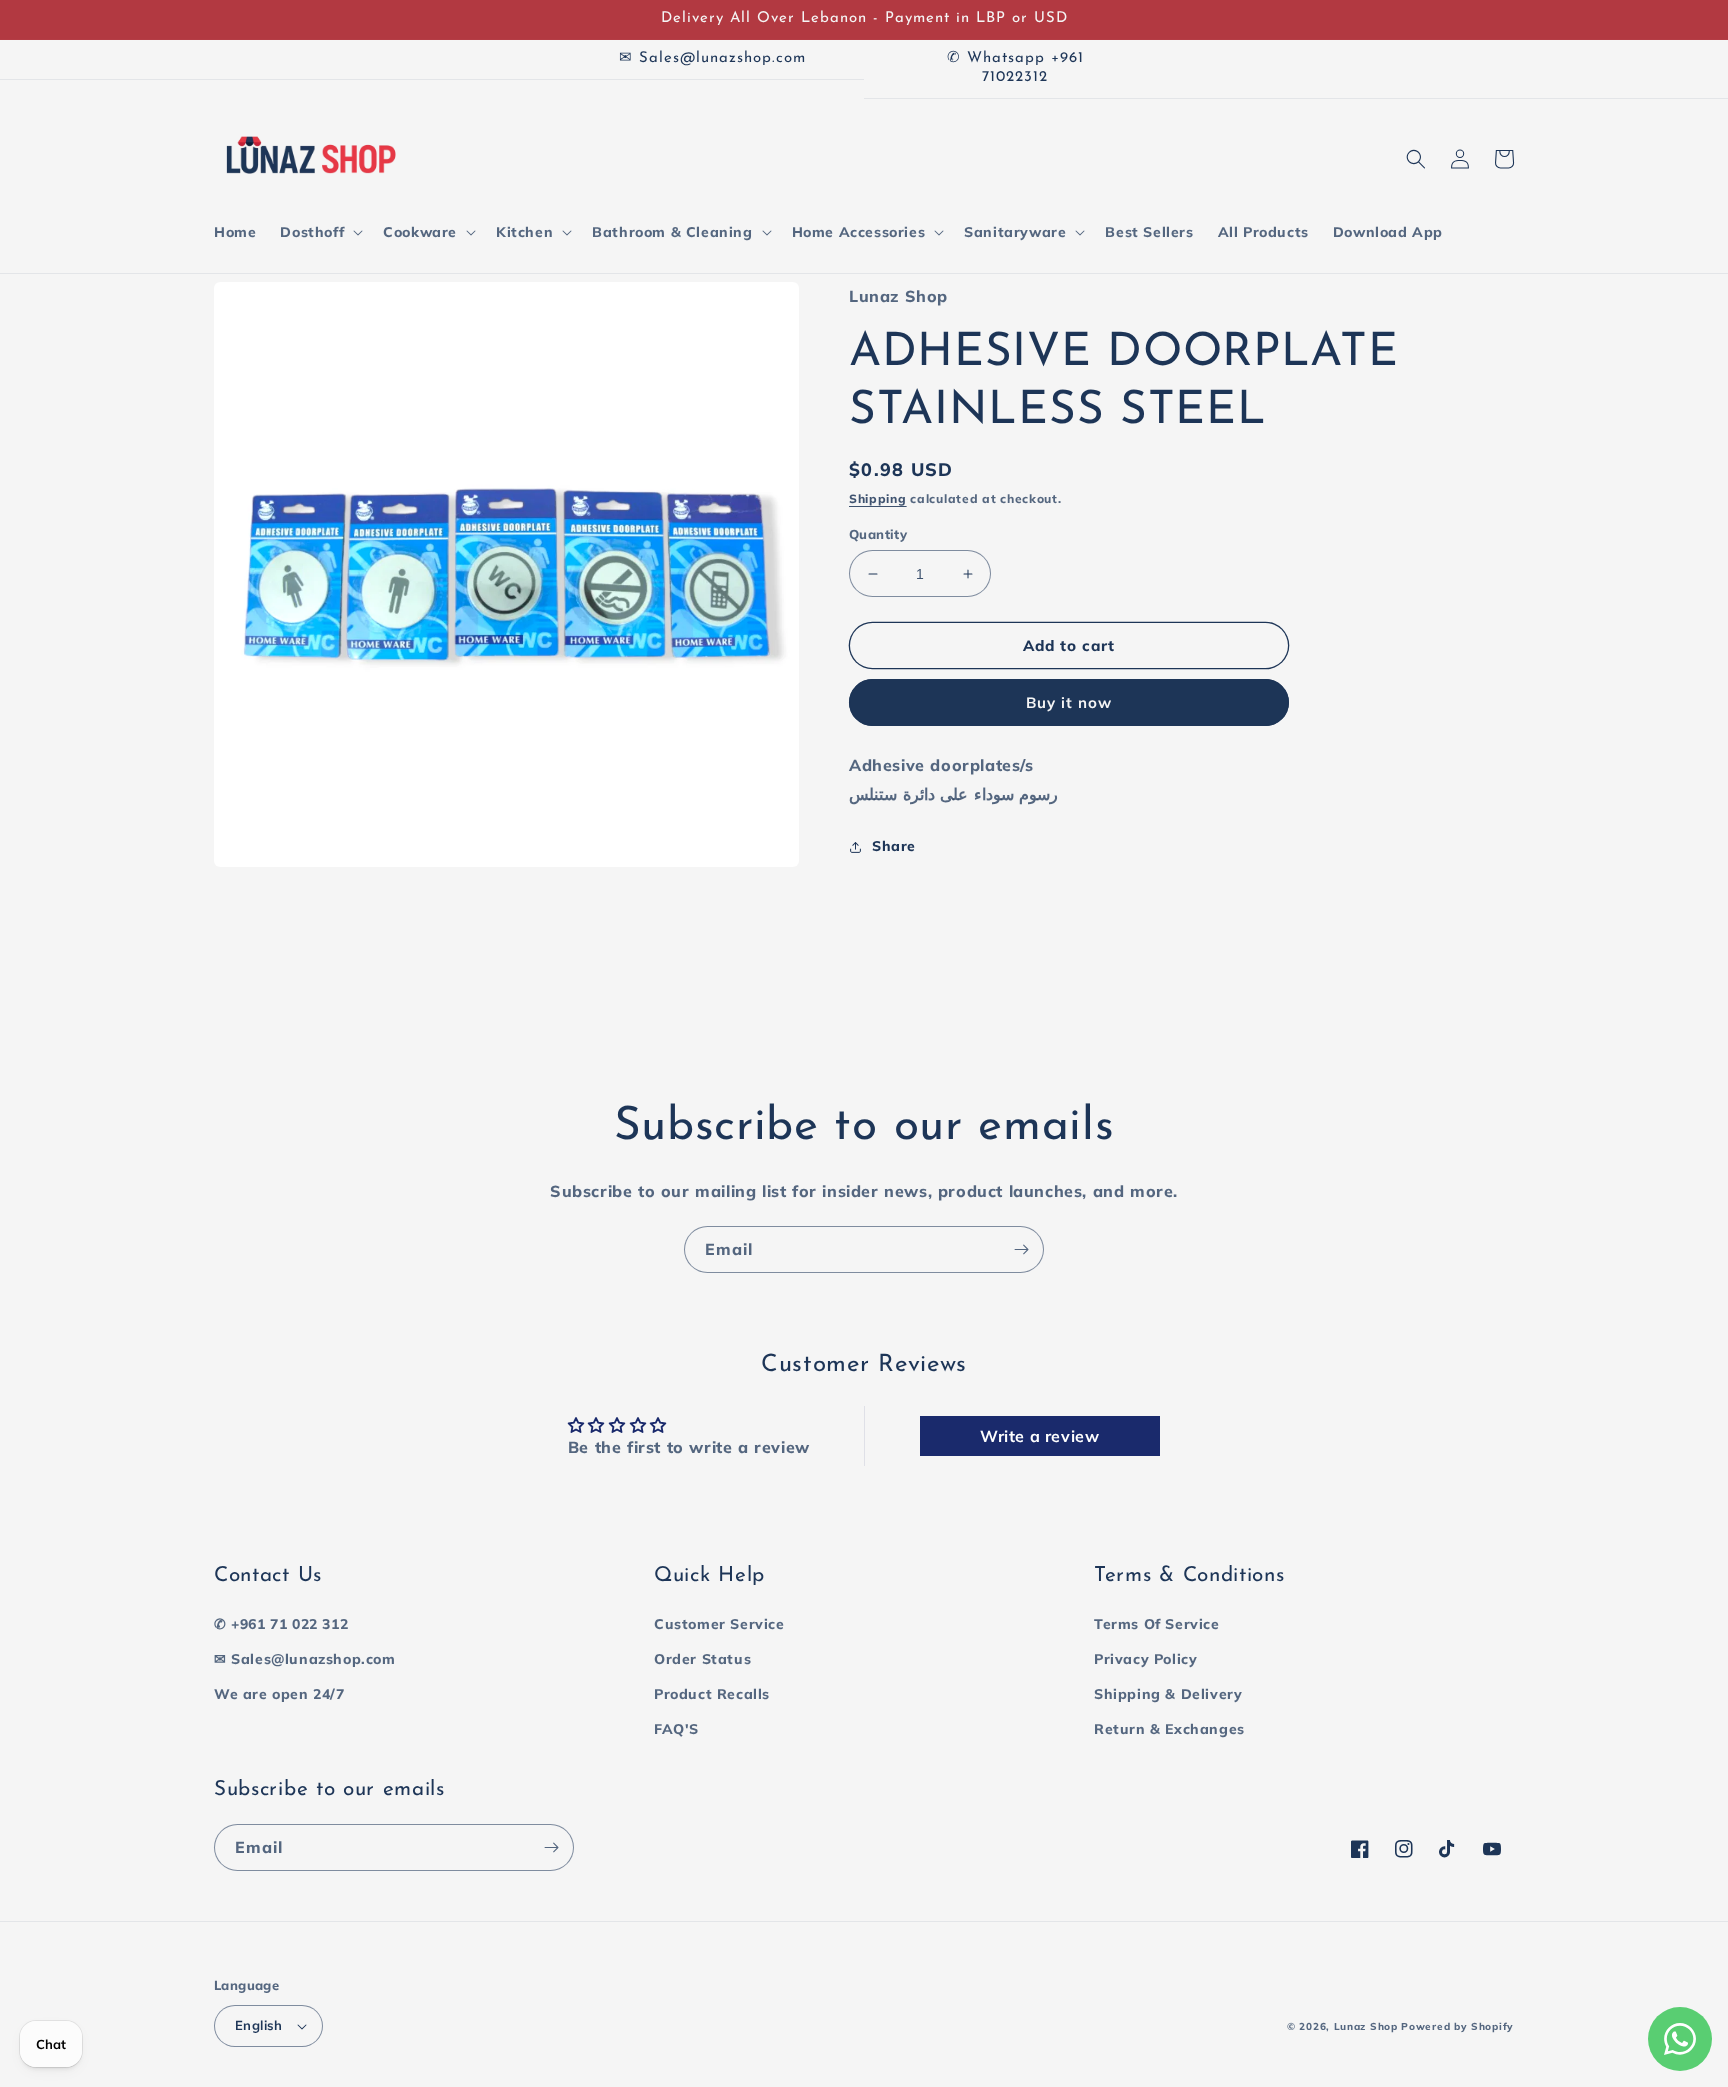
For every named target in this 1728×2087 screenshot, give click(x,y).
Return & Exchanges (1169, 1729)
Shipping (878, 499)
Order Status (702, 1659)
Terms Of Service (1157, 1624)
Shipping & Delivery (1168, 1694)
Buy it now (1069, 703)
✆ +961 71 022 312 (281, 1624)
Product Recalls (712, 1694)
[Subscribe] (1021, 1249)
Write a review (1039, 1436)
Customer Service (719, 1624)
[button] (319, 232)
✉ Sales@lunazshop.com (305, 1659)
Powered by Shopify (1457, 2026)
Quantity (878, 534)
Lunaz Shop (1366, 2026)
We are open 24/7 (279, 1694)
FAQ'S (676, 1729)
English (259, 2025)
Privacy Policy (1145, 1659)
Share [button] (894, 846)
